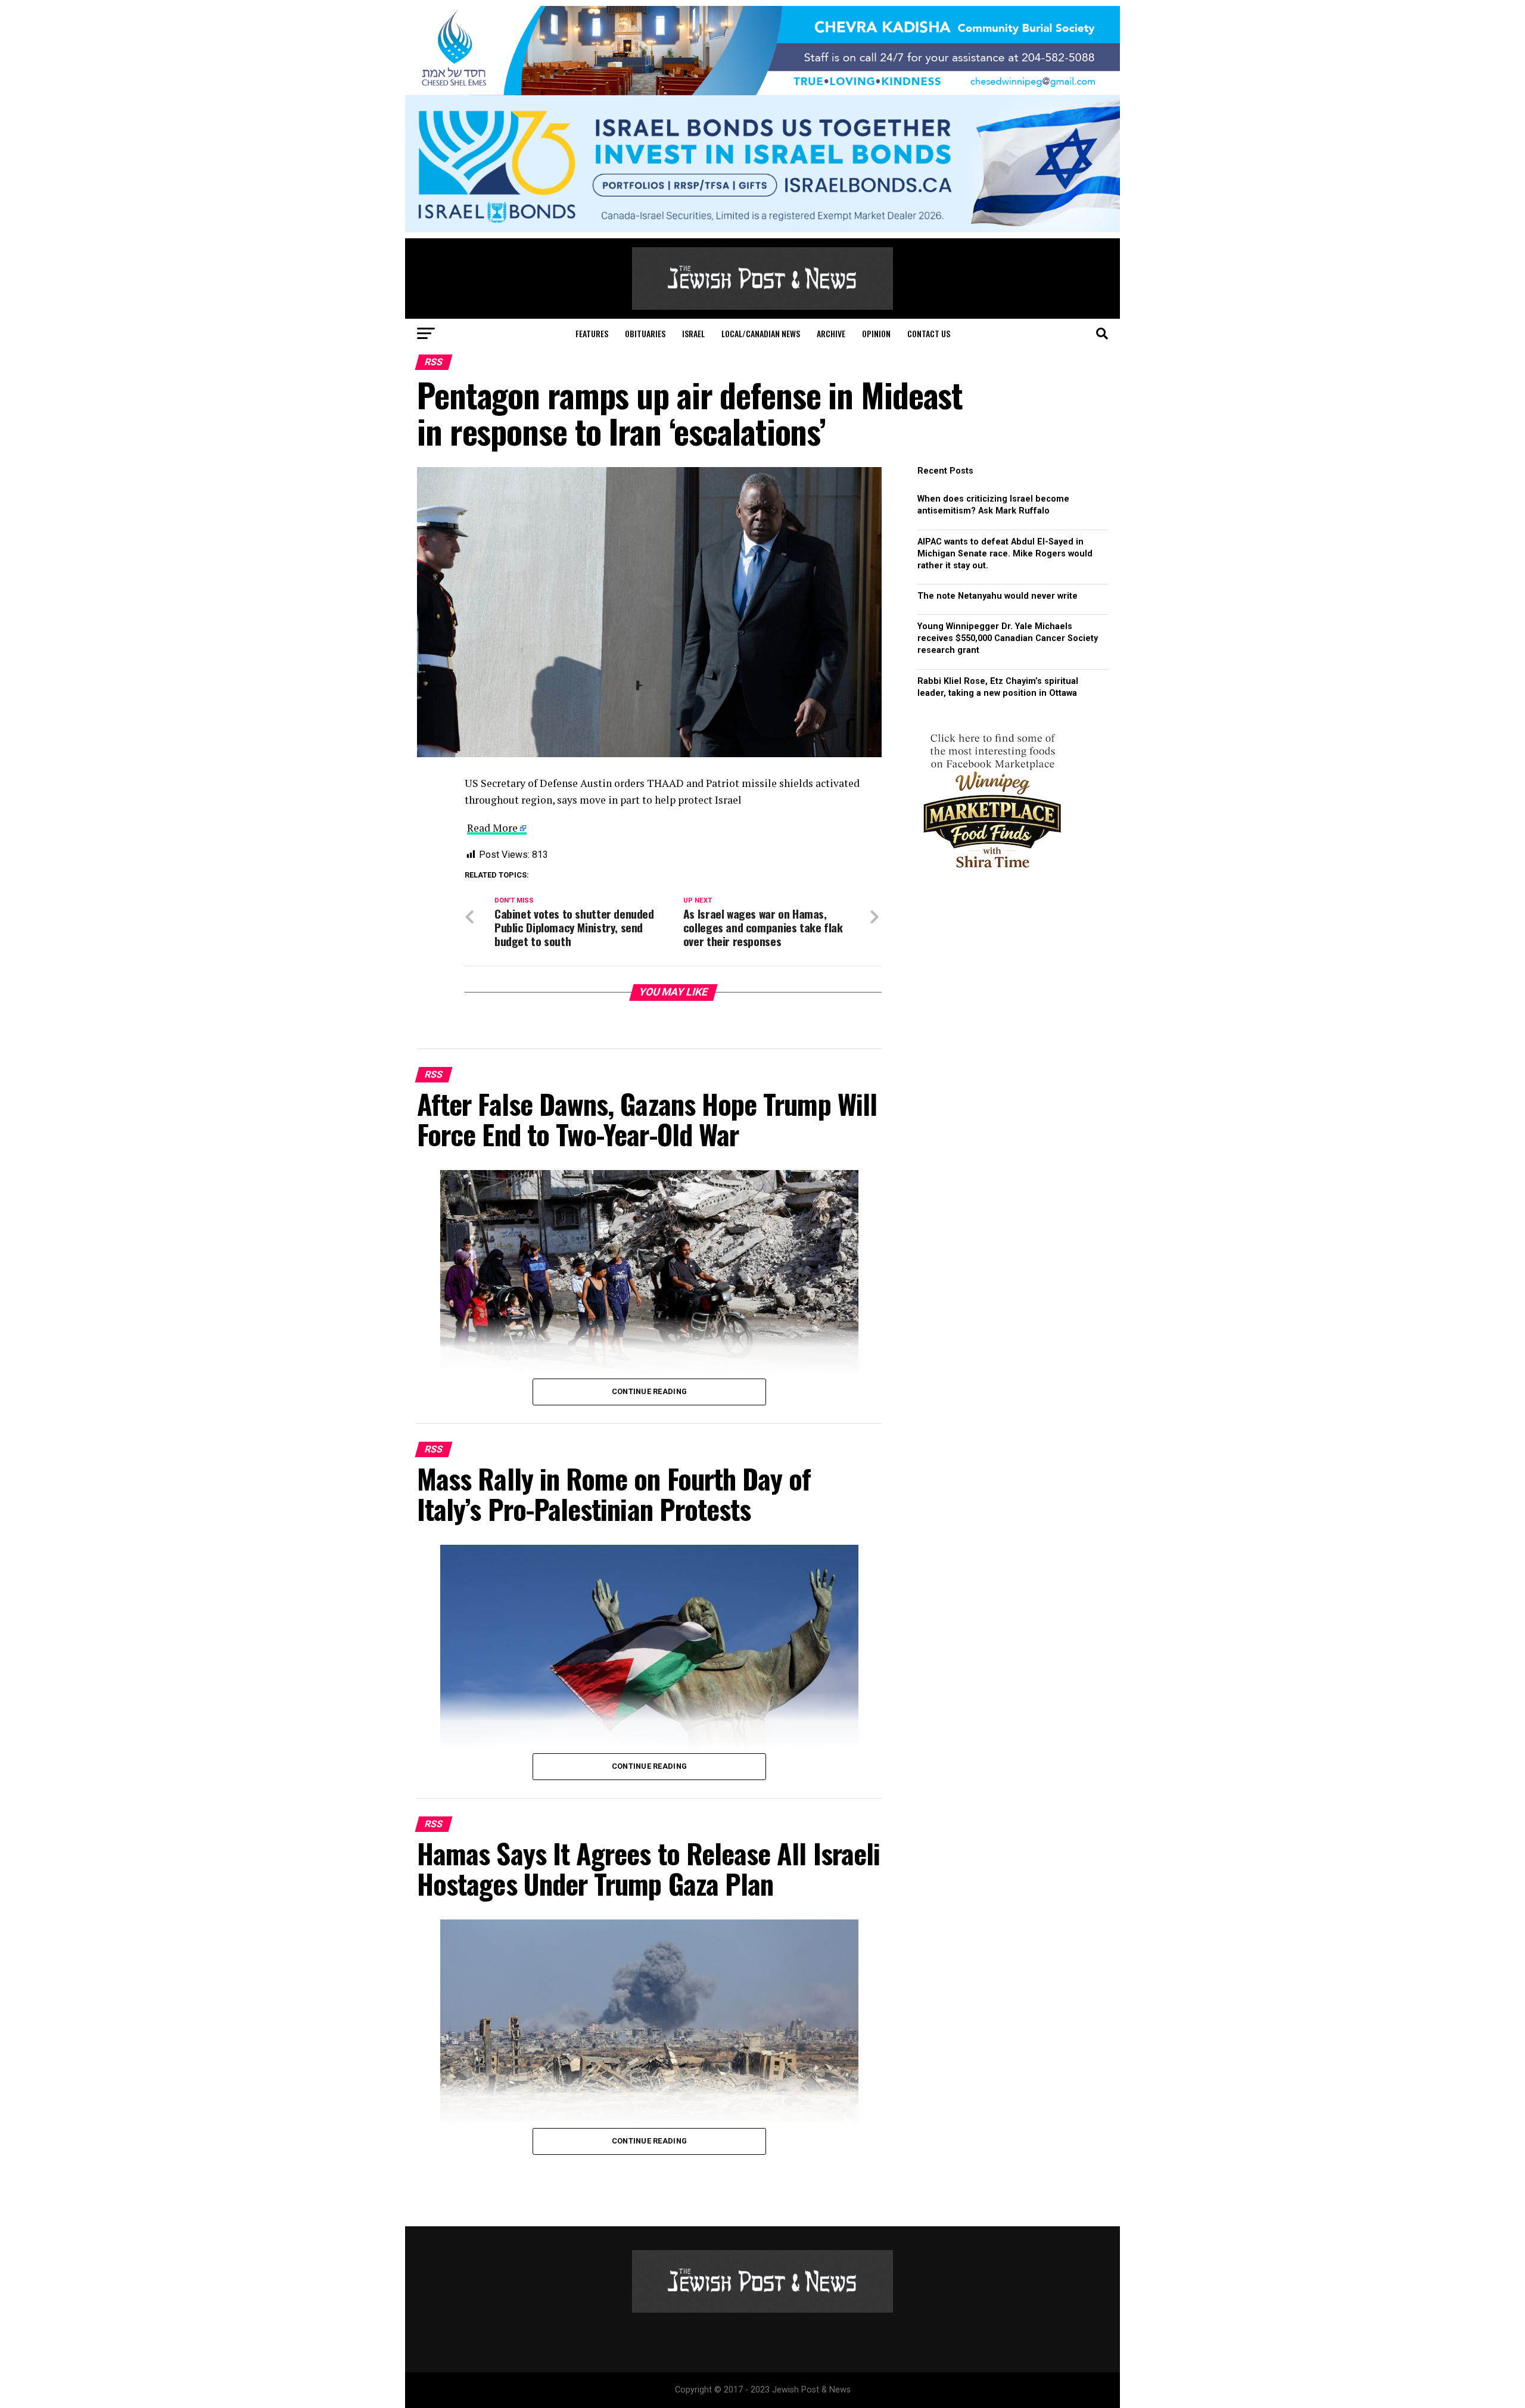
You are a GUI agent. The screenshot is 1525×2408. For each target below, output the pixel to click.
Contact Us (929, 333)
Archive (831, 333)
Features (592, 333)
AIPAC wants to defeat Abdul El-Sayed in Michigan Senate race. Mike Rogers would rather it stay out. (1005, 554)
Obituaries (645, 333)
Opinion (876, 333)
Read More (492, 828)
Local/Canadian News (761, 333)
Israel (693, 333)
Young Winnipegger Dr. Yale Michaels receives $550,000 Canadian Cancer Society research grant (1008, 638)
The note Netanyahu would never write (998, 596)
